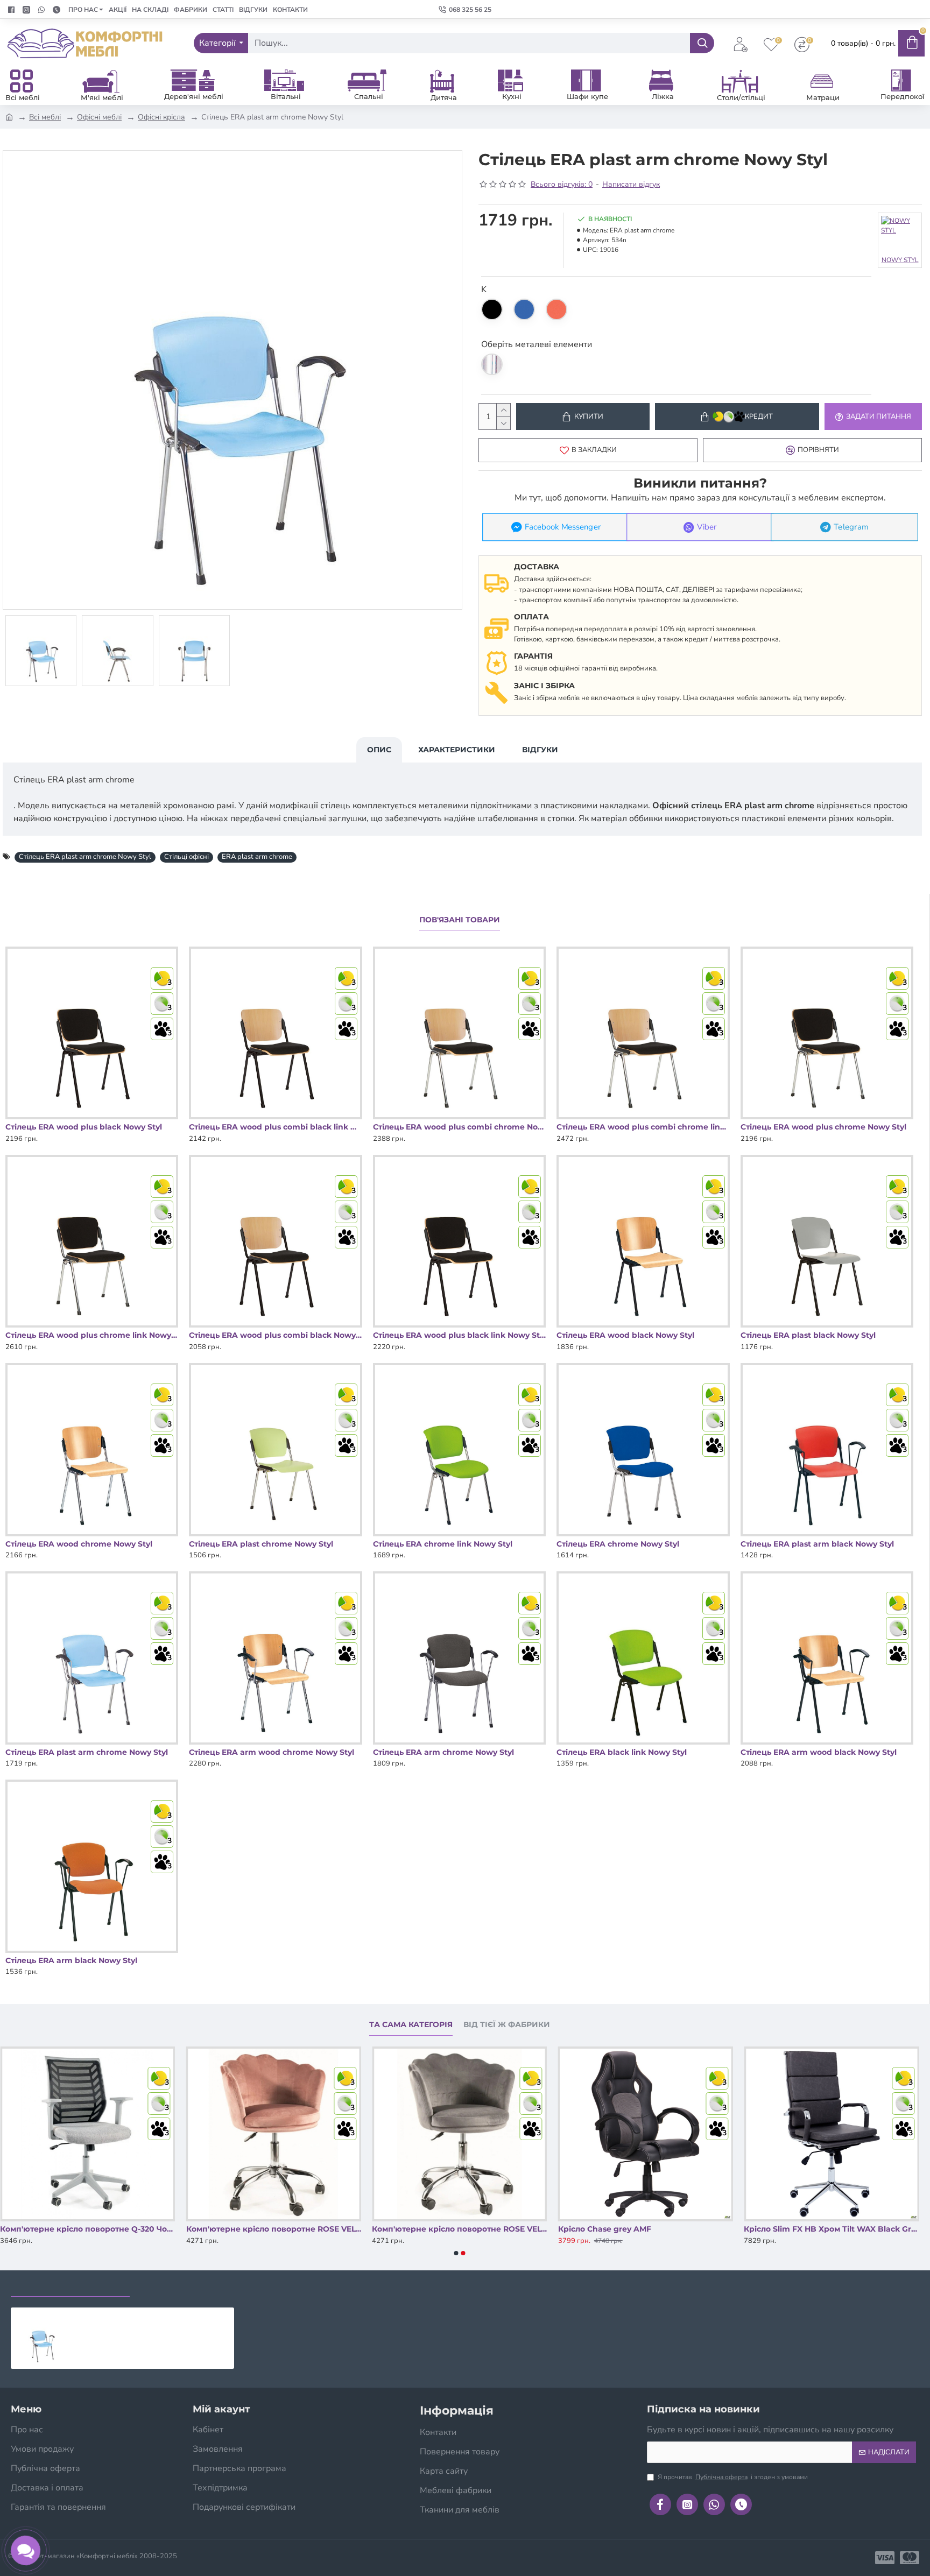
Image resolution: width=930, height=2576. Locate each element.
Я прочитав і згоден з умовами (733, 2477)
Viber (707, 527)
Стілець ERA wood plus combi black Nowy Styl (275, 1335)
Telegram (851, 527)
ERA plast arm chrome (257, 857)
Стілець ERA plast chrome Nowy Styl (261, 1544)
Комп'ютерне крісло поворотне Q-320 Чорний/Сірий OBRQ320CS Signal (274, 2229)
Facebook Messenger (563, 527)
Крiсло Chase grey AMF (790, 2229)
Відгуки (540, 750)
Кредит (759, 417)
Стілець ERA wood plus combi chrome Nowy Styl (459, 1127)
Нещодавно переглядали (70, 2286)
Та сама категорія (411, 2025)
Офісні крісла (161, 117)
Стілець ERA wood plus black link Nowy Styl (459, 1335)
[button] (456, 2253)
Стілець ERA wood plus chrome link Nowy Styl (92, 1335)
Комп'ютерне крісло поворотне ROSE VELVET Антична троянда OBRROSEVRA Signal (460, 2229)
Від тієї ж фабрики (507, 2025)
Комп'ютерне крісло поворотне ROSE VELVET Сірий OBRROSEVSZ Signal (646, 2229)
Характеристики (457, 750)
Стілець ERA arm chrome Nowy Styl (443, 1752)
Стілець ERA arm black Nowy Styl (71, 1960)
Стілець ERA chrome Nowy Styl (618, 1544)
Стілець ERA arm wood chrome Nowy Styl (272, 1752)
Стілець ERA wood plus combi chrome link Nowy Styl (643, 1127)
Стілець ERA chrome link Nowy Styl (443, 1544)
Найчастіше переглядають (203, 2286)
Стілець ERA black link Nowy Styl (622, 1752)
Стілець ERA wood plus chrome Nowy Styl (823, 1127)
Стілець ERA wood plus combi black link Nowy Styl (275, 1127)
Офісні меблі (99, 117)
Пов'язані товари (460, 920)
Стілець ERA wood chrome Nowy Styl (79, 1544)
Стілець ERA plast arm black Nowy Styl (817, 1544)
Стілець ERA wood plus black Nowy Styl (84, 1127)
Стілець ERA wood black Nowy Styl (625, 1335)
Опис (379, 750)
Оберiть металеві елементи (537, 344)
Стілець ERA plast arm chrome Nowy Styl (85, 857)
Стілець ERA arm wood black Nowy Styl (819, 1752)
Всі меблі (45, 117)
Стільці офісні (186, 857)
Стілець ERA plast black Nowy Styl (808, 1335)
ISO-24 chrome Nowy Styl (50, 2229)
